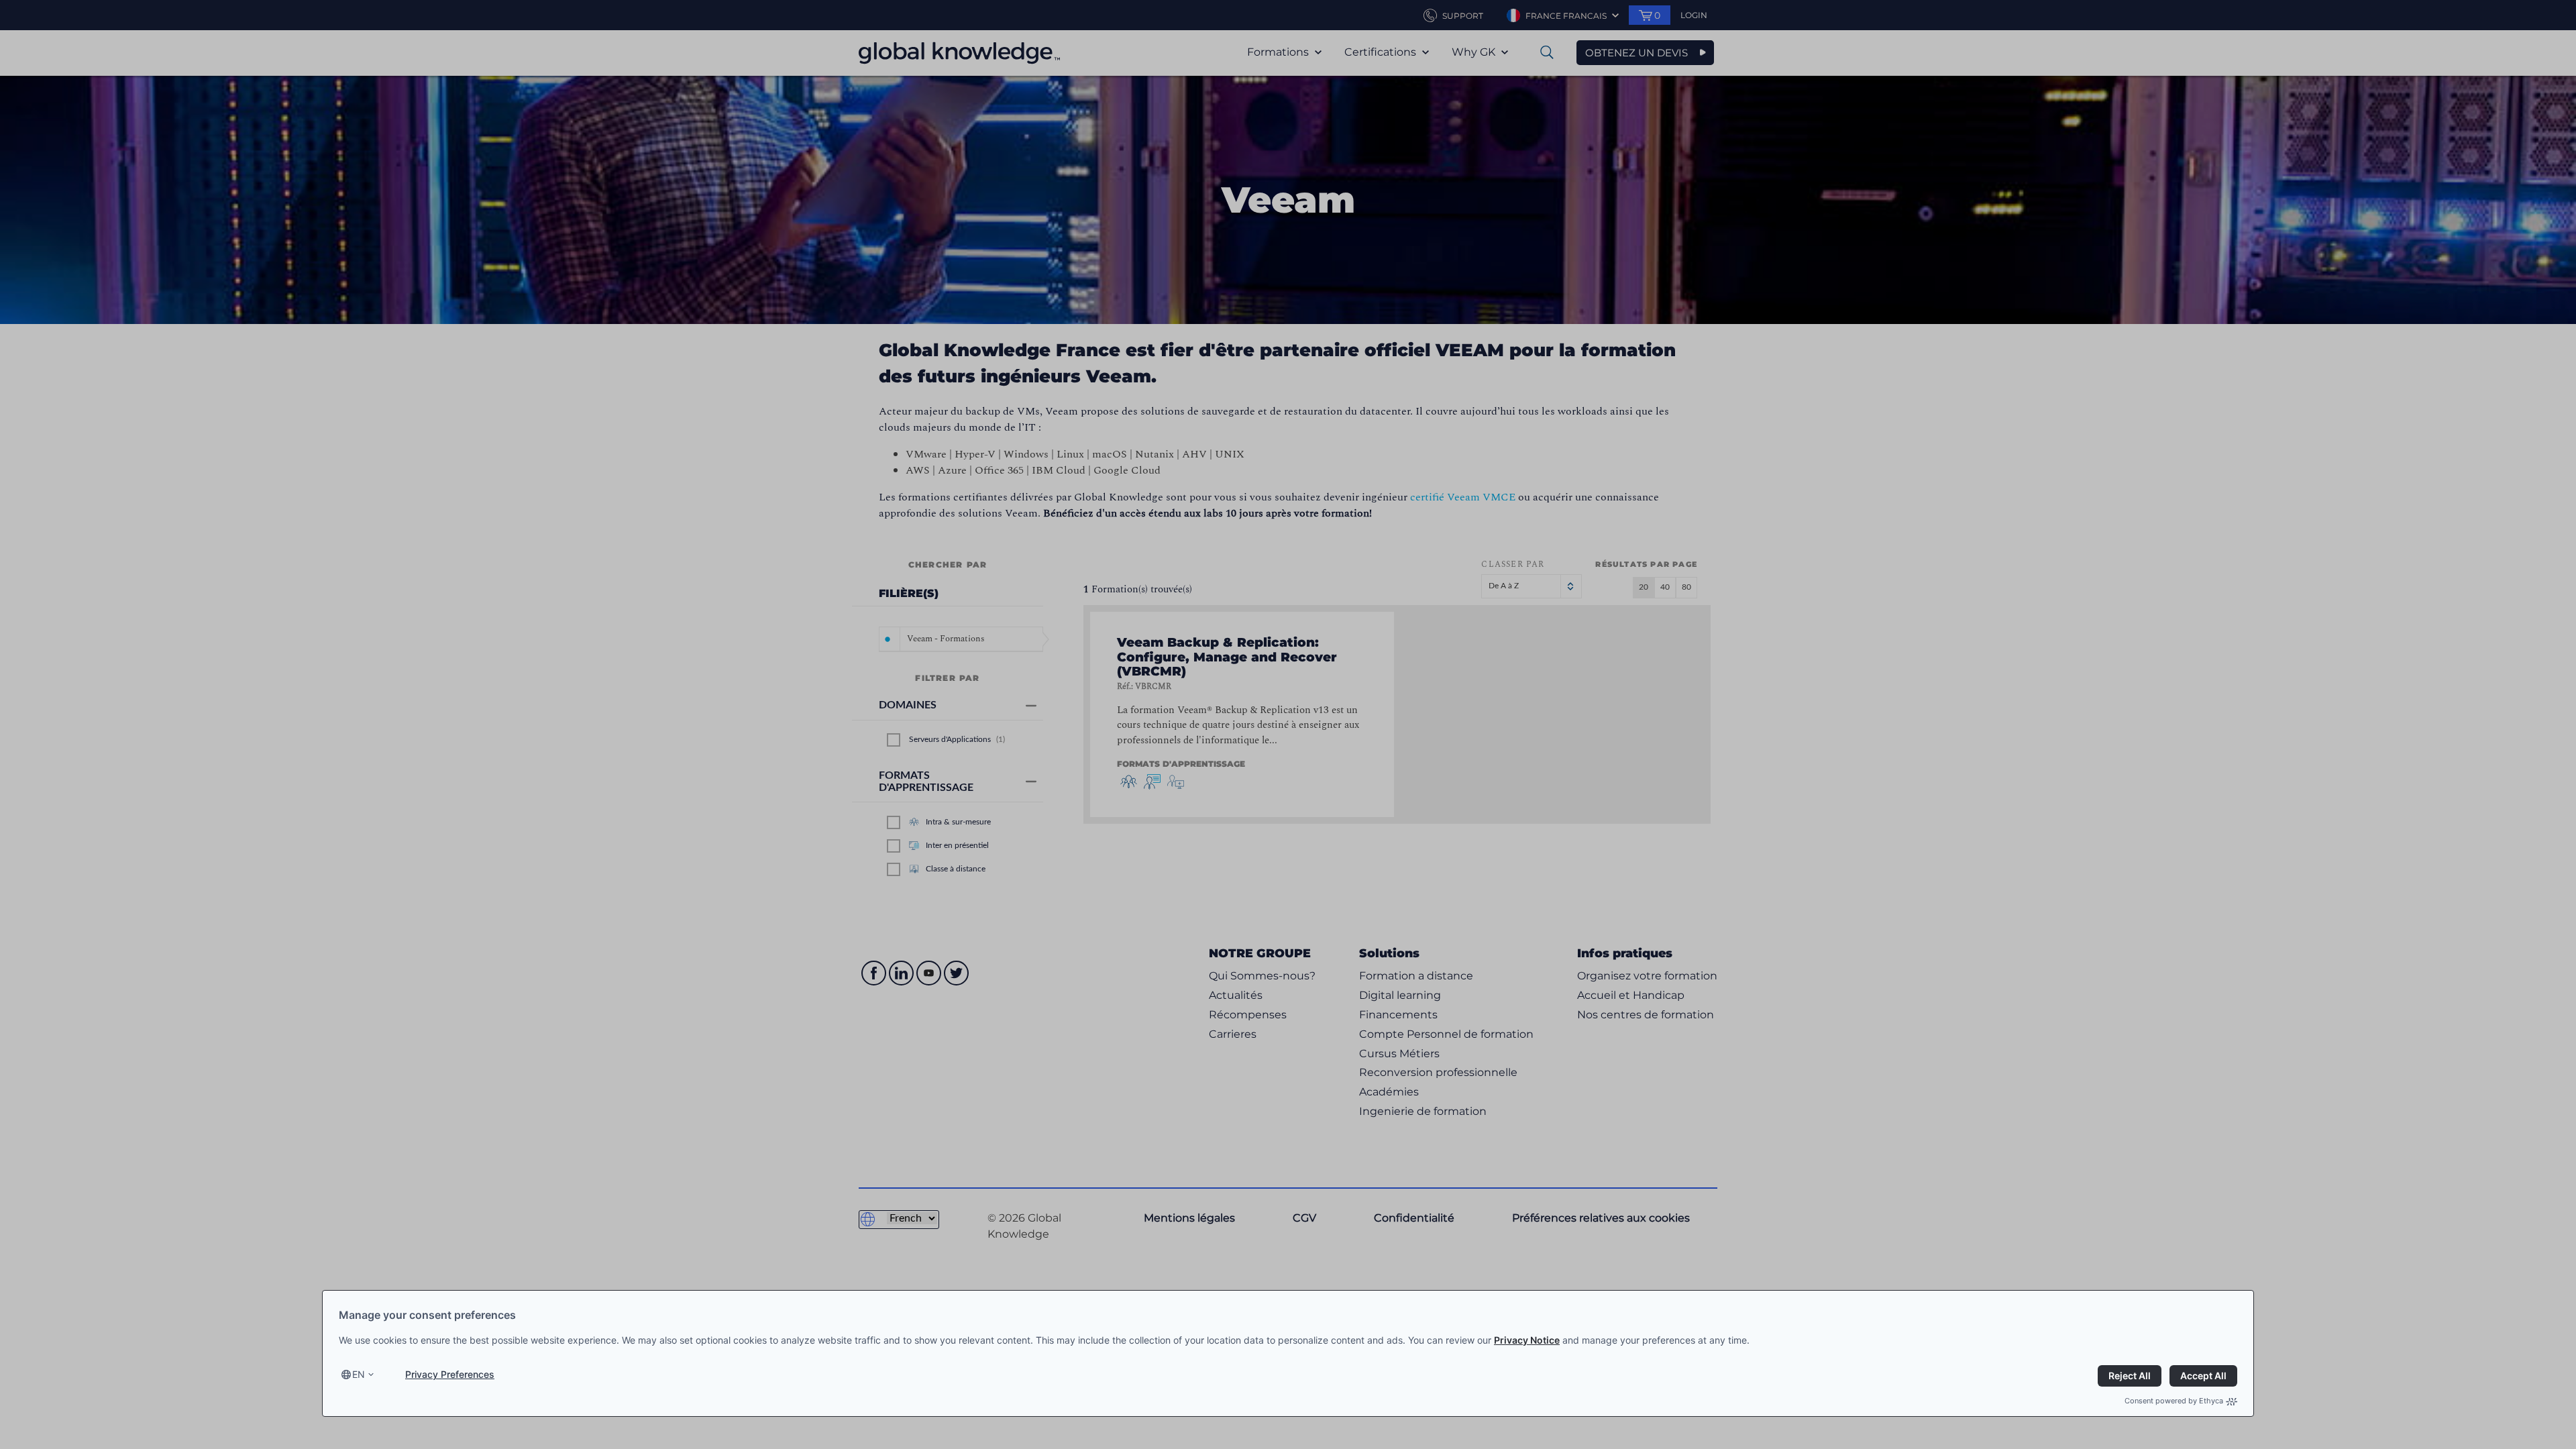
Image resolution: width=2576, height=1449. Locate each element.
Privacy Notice (1527, 1340)
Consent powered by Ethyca (2174, 1401)
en (359, 1374)
